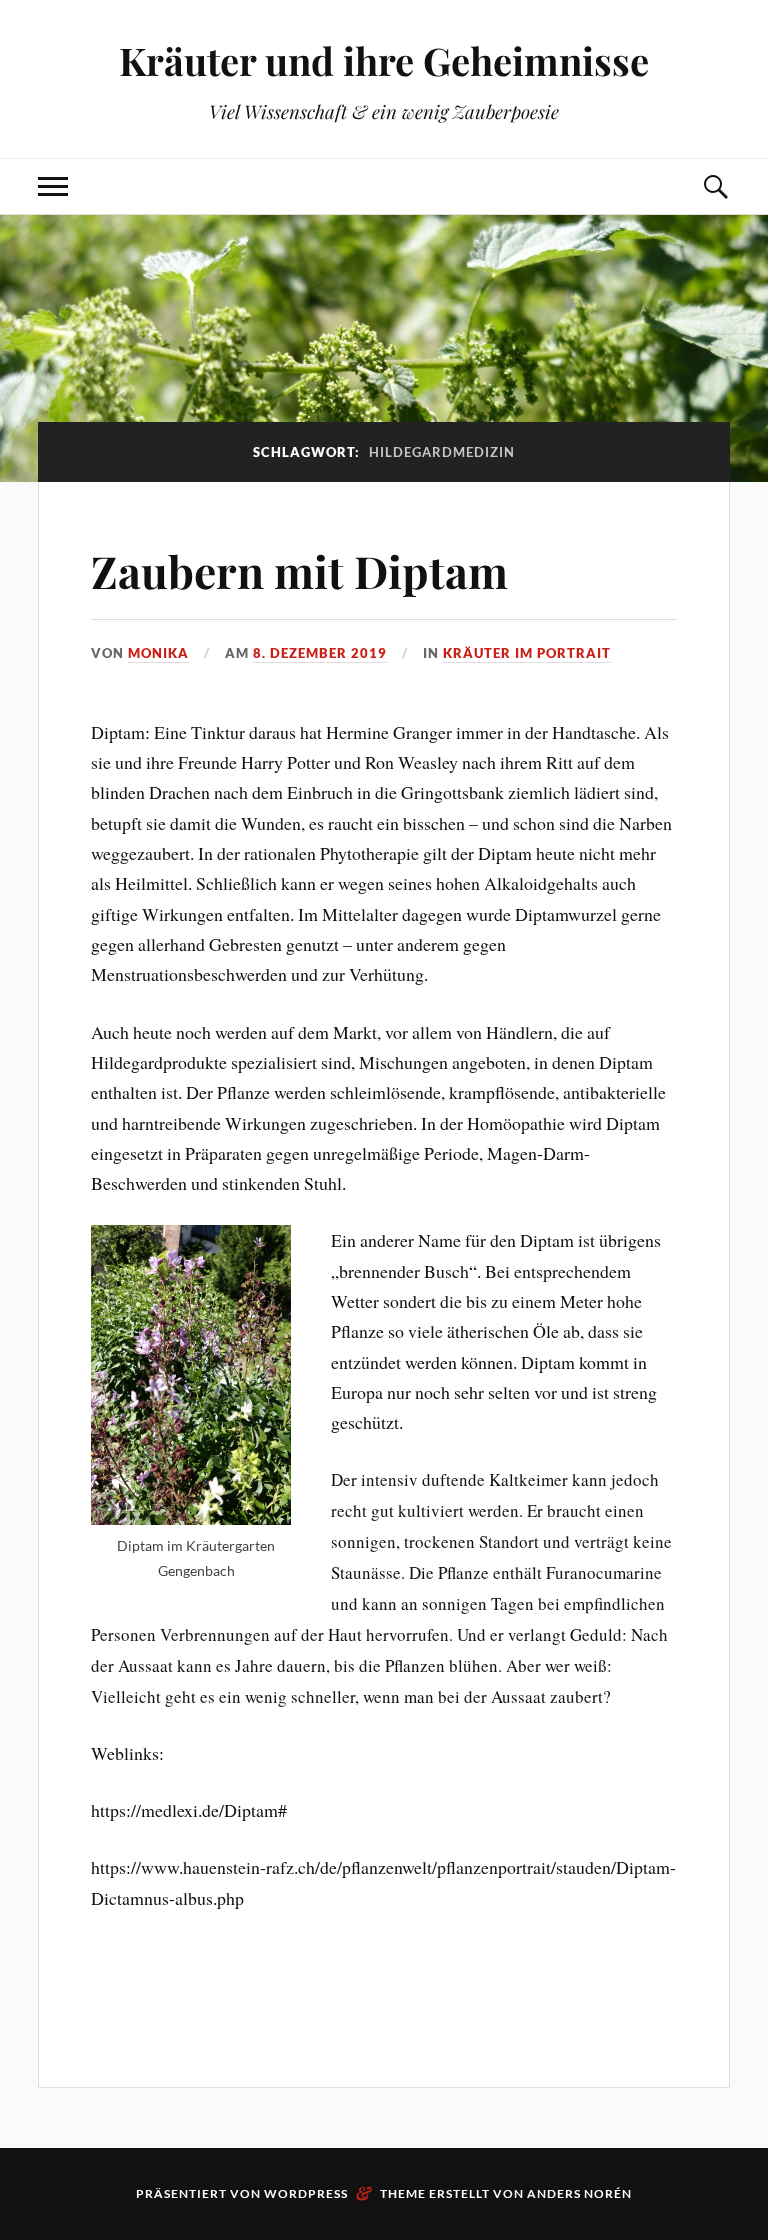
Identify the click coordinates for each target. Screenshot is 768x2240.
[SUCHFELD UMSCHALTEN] (715, 186)
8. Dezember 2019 (320, 653)
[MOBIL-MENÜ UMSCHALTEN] (53, 186)
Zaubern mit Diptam (299, 570)
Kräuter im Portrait (527, 653)
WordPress (306, 2193)
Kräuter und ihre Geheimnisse (384, 60)
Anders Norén (579, 2193)
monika (158, 653)
